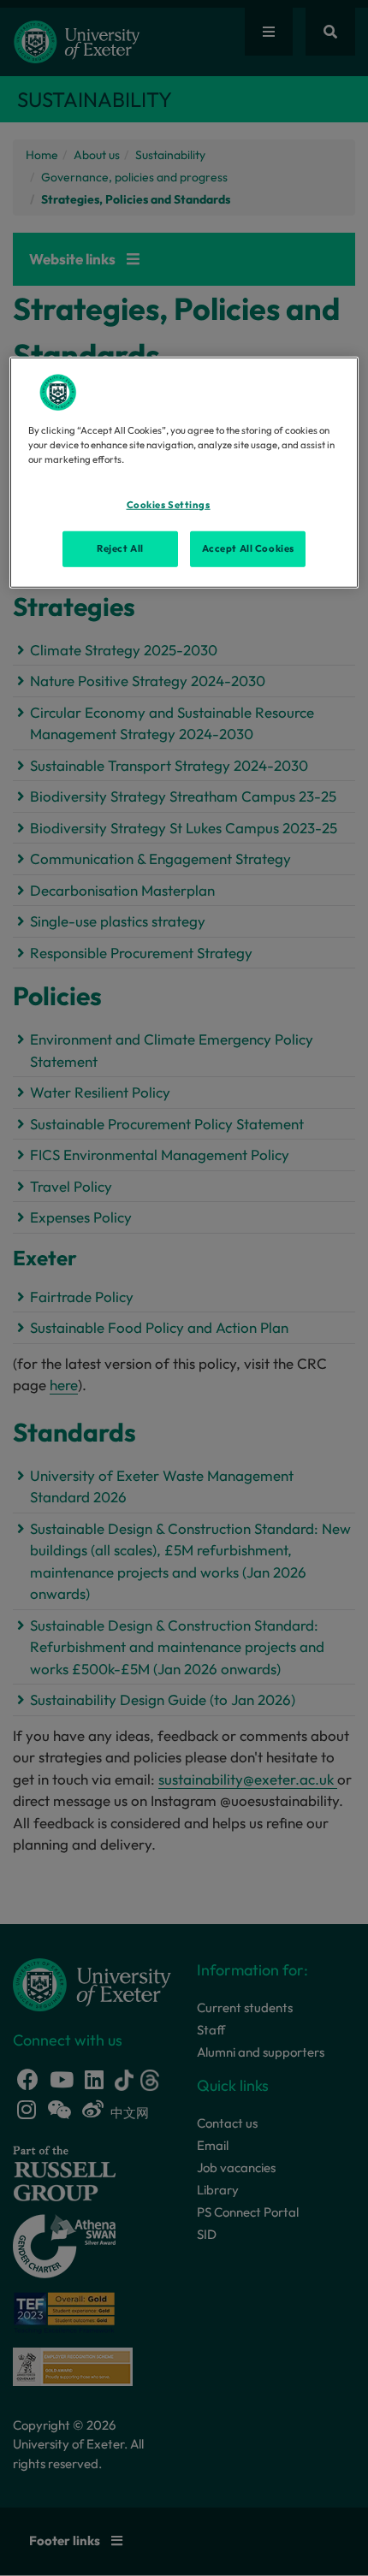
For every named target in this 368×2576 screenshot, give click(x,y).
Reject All (120, 548)
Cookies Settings (169, 505)
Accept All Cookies (248, 548)
